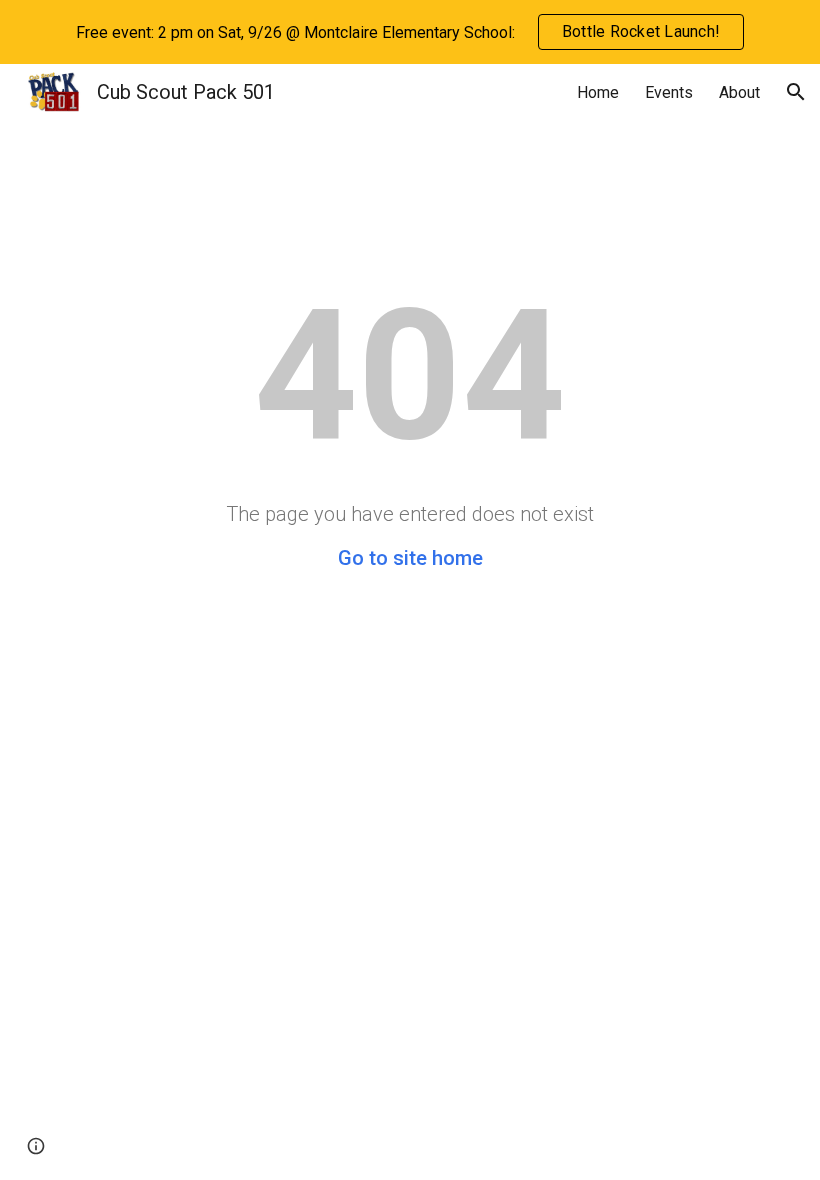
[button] (796, 92)
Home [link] (598, 92)
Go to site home (410, 558)
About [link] (739, 92)
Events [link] (669, 92)
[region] (410, 32)
